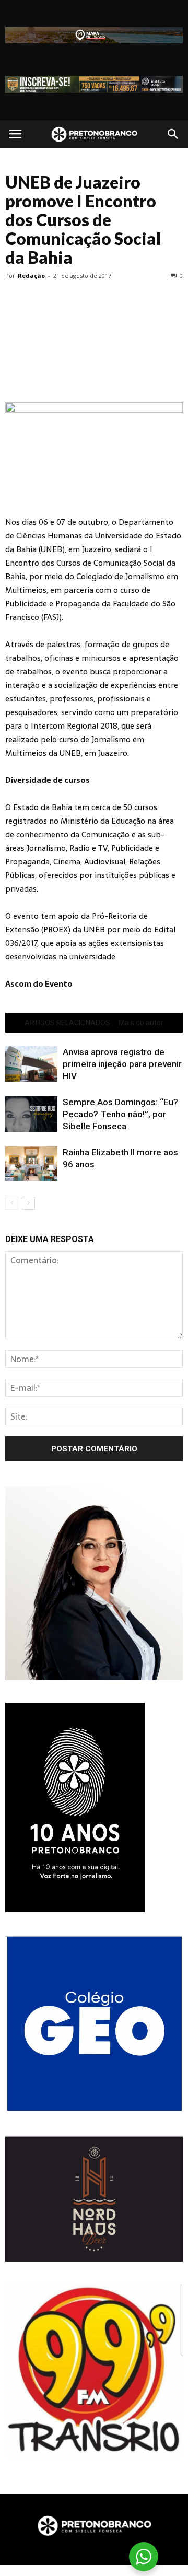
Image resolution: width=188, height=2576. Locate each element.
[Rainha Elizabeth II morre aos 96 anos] (31, 1164)
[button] (173, 134)
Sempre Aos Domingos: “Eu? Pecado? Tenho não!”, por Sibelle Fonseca (120, 1114)
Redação (31, 276)
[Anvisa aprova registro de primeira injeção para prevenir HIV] (31, 1064)
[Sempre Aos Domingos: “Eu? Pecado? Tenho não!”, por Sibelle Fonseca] (31, 1114)
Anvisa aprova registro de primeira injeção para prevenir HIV (122, 1064)
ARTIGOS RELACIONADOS (67, 1023)
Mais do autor (141, 1023)
